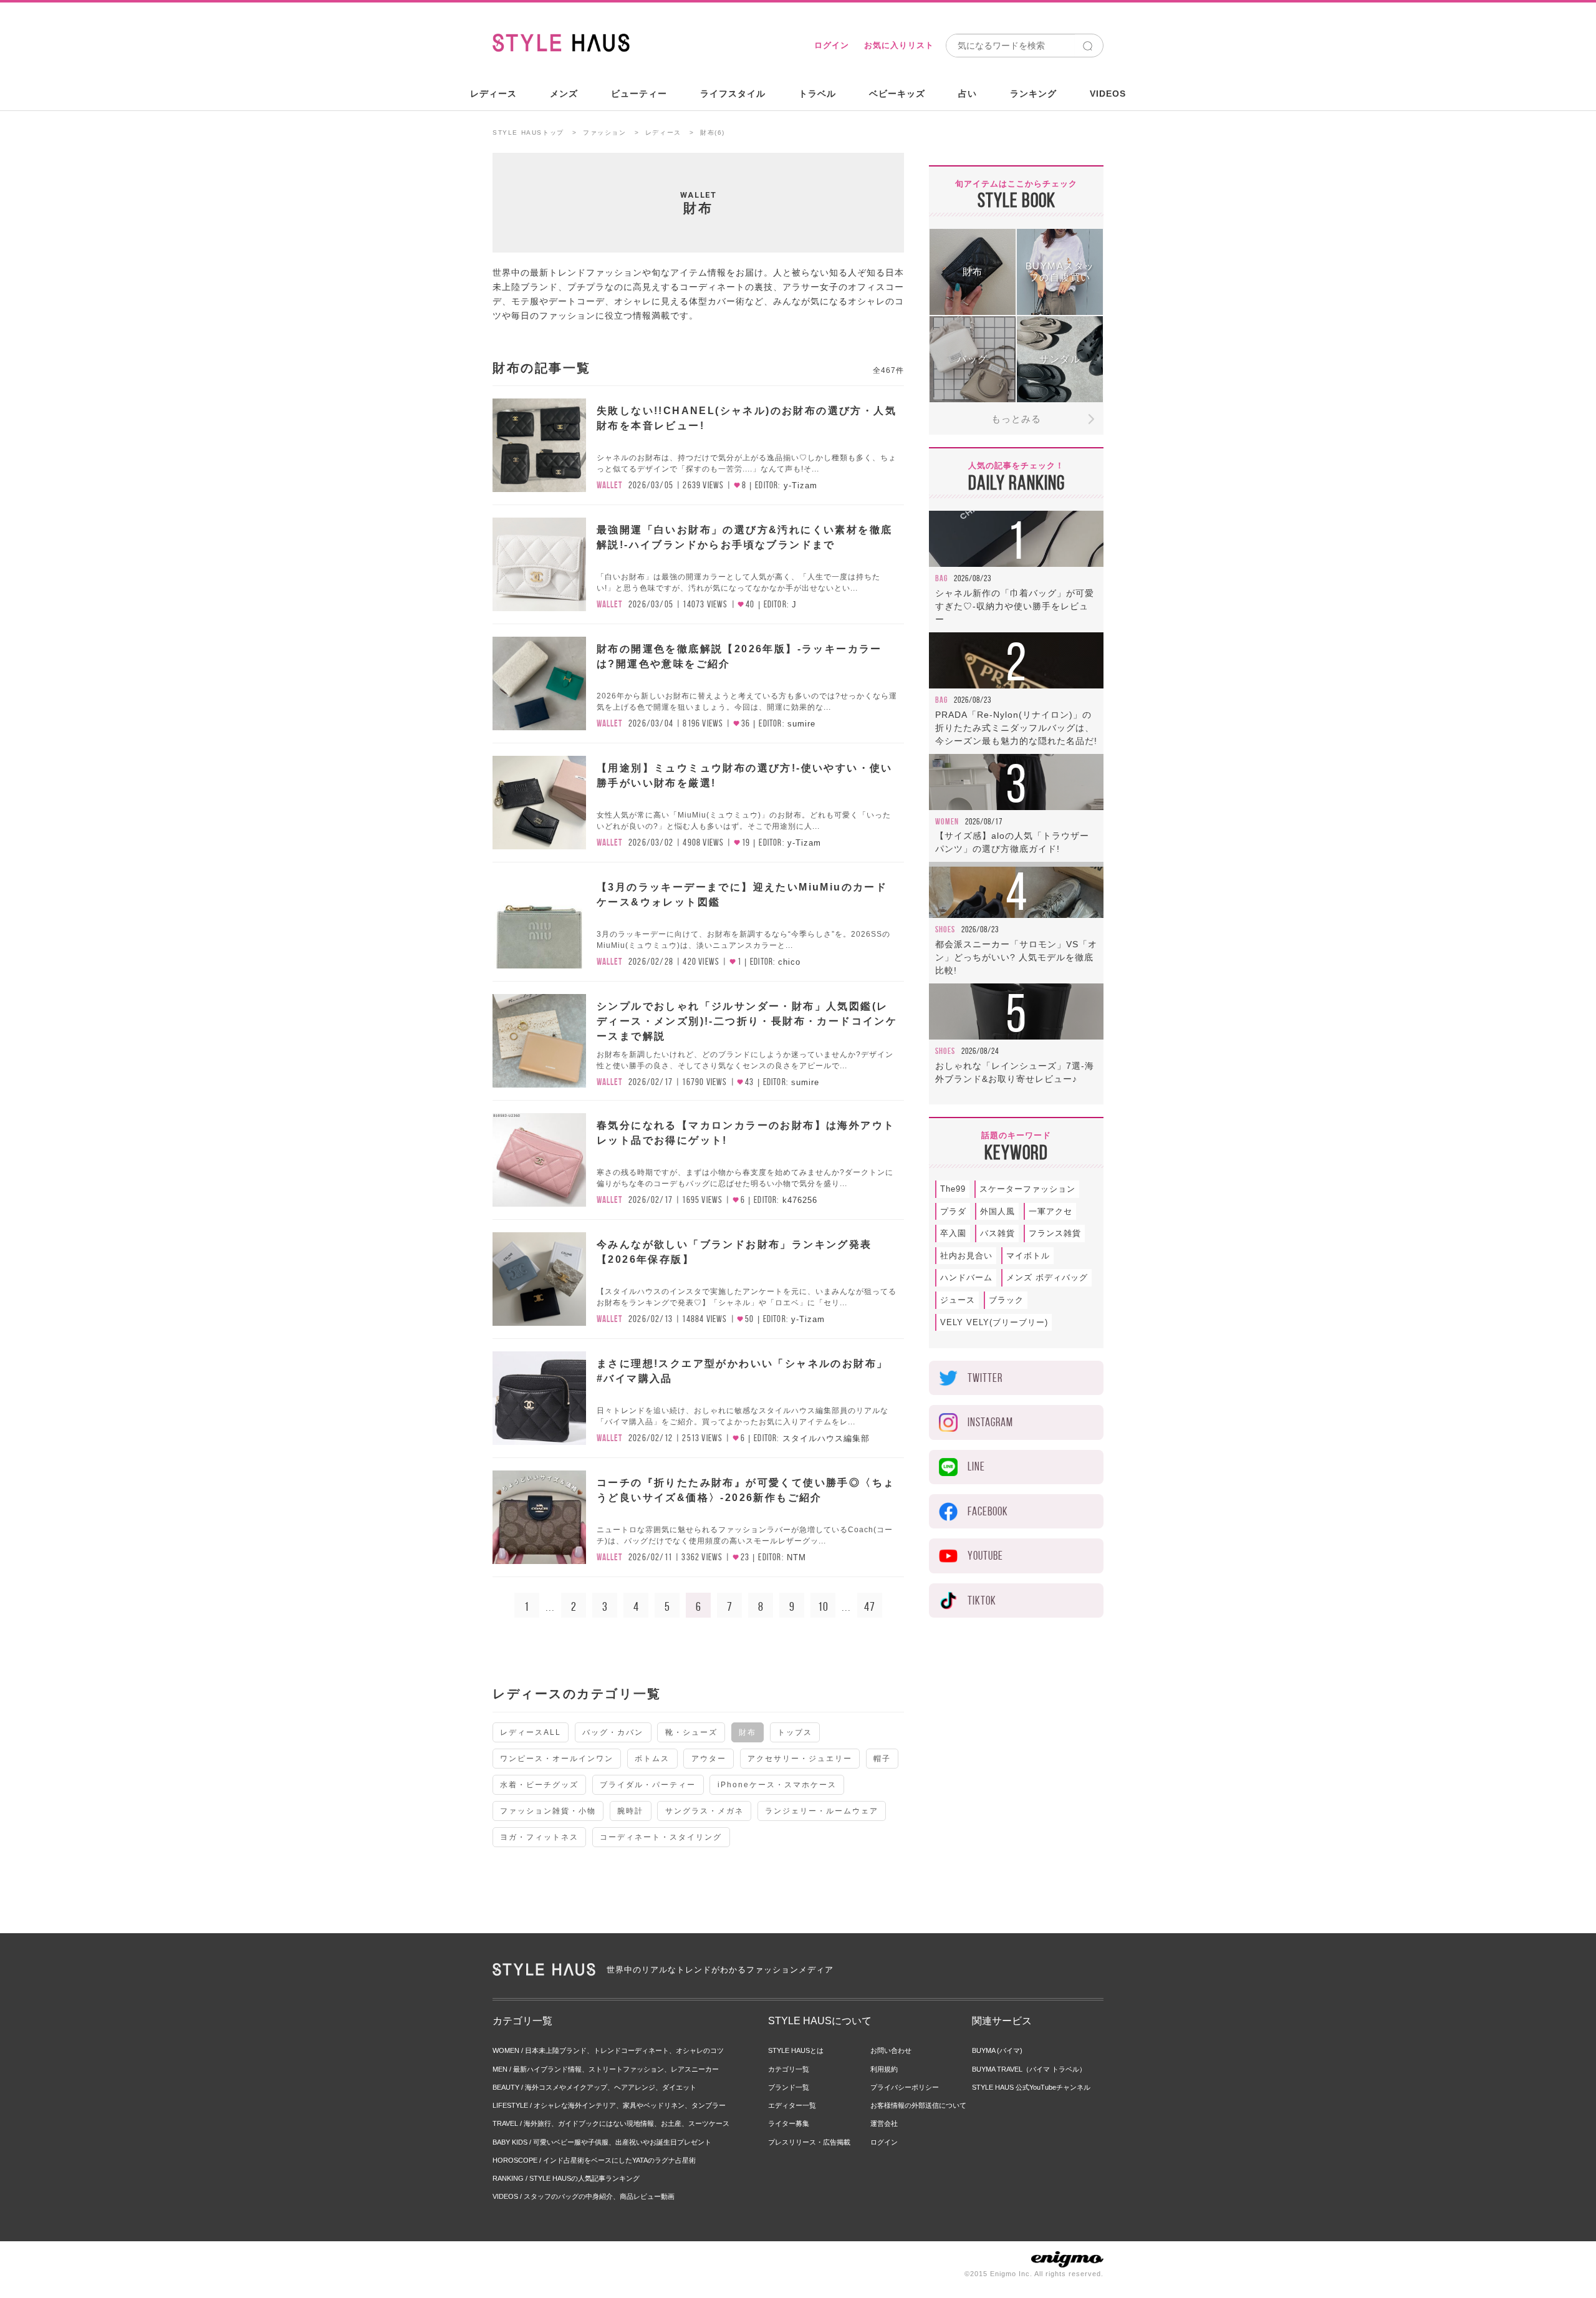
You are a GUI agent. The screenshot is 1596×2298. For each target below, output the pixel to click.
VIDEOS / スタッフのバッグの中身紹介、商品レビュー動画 (584, 2196)
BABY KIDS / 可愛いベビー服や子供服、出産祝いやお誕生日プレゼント (602, 2142)
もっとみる (1016, 419)
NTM (796, 1557)
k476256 (800, 1200)
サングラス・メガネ (704, 1811)
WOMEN (947, 821)
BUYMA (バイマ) (997, 2050)
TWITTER (985, 1378)
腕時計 (630, 1811)
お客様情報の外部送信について (918, 2105)
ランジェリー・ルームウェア (822, 1811)
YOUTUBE (985, 1556)
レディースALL (531, 1732)
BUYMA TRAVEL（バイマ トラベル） (1029, 2069)
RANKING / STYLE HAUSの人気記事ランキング (566, 2178)
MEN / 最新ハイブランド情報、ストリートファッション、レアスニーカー (606, 2069)
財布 (748, 1732)
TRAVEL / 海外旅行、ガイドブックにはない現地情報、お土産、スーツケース (611, 2123)
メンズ (564, 94)
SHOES (945, 929)
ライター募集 (789, 2123)
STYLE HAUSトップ (528, 133)
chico (789, 962)
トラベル (817, 94)
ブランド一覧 (789, 2087)
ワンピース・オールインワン (557, 1759)
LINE (976, 1466)
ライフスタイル (733, 94)
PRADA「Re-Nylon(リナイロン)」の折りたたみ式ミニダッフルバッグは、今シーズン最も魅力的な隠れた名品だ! (1016, 728)
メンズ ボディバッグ (1047, 1277)
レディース (493, 94)
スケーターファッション (1027, 1189)
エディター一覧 (792, 2105)
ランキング (1033, 94)
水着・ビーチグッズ (539, 1785)
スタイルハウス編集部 (826, 1438)
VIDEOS (1108, 94)
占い (968, 94)
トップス (795, 1732)
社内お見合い (966, 1256)
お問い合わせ (891, 2050)
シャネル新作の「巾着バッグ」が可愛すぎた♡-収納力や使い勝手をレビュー (1015, 606)
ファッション (605, 133)
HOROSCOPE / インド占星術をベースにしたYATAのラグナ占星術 (594, 2160)
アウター (709, 1759)
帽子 (882, 1759)
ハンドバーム (966, 1277)
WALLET (699, 195)
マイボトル (1028, 1256)
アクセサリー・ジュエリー (800, 1759)
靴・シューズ (691, 1732)
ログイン (832, 45)
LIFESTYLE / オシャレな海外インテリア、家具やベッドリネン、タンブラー (609, 2105)
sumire (801, 724)
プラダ (953, 1211)
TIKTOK (982, 1600)
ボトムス (652, 1759)
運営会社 (884, 2123)
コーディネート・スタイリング (661, 1837)
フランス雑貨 (1055, 1233)
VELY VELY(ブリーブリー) (994, 1322)
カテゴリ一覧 (789, 2069)
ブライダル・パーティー (648, 1785)
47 (870, 1606)
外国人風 (997, 1211)
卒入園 (953, 1233)
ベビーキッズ (897, 94)
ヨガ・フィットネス (539, 1837)
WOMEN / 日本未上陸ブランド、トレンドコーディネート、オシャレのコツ (608, 2050)
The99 (953, 1189)
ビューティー (639, 94)
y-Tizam (800, 485)
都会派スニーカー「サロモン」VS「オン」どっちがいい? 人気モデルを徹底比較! (1016, 957)
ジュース (958, 1300)
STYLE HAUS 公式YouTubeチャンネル (1031, 2087)
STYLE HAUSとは (796, 2050)
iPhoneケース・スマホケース (777, 1785)
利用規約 (884, 2069)
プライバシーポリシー (905, 2087)
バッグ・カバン (613, 1732)
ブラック (1006, 1300)
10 (823, 1606)
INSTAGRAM (990, 1422)
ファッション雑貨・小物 (548, 1811)
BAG (941, 578)
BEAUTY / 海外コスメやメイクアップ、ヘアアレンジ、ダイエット (594, 2087)
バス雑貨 (997, 1233)
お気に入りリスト (899, 45)
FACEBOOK (988, 1511)
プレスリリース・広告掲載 (809, 2142)
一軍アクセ (1050, 1211)
